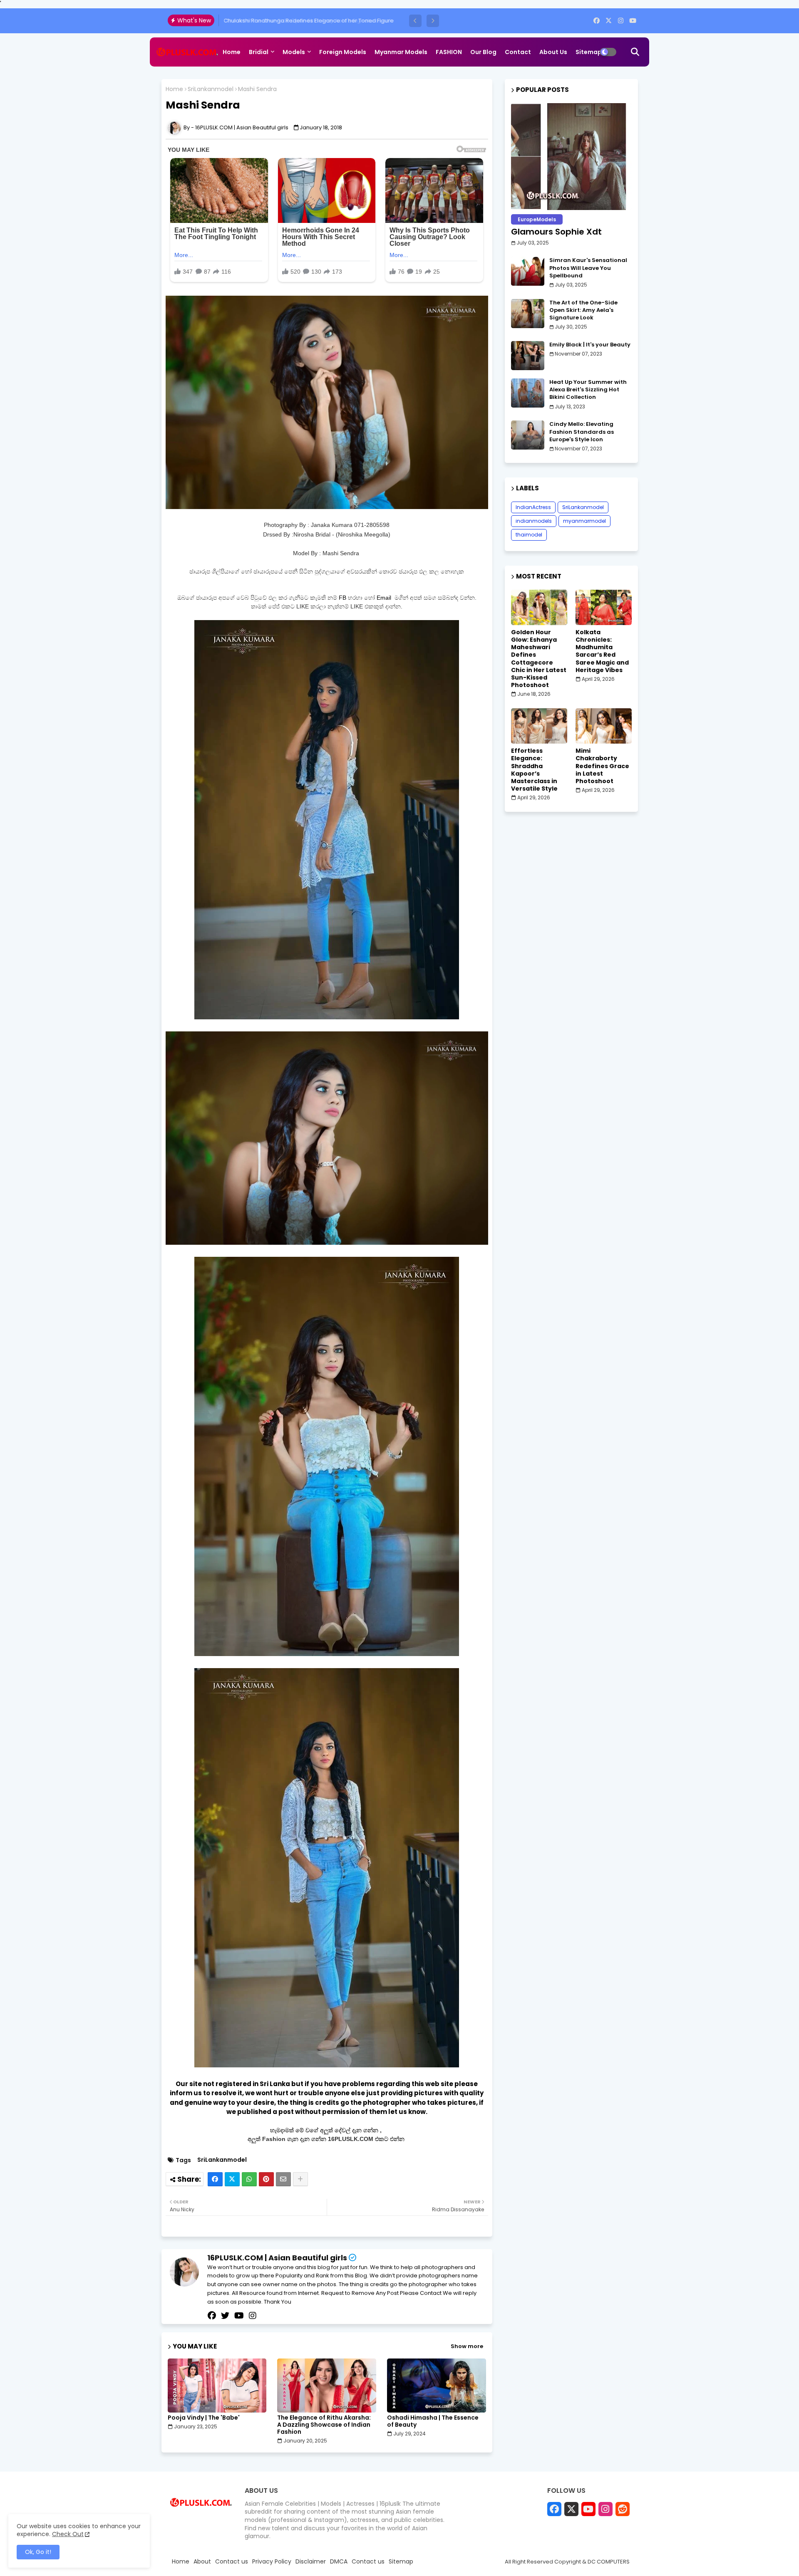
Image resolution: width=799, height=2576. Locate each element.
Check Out (68, 2534)
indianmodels (534, 521)
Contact (518, 52)
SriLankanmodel (211, 89)
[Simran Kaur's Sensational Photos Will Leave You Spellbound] (528, 271)
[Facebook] (215, 2179)
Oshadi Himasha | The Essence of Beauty (433, 2421)
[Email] (283, 2179)
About (202, 2562)
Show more (467, 2346)
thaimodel (529, 535)
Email (385, 598)
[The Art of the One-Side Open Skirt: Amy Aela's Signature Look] (528, 314)
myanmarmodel (584, 521)
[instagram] (621, 21)
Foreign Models (343, 52)
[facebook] (597, 21)
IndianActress (533, 507)
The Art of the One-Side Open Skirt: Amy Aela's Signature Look (583, 310)
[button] (415, 21)
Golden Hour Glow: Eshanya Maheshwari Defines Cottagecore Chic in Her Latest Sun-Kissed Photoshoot (539, 659)
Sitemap (589, 52)
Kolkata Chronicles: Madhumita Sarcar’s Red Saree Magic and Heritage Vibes (602, 651)
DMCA (339, 2562)
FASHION (449, 52)
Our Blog (483, 52)
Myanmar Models (401, 52)
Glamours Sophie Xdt (556, 232)
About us (553, 52)
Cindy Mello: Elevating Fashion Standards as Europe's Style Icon (582, 432)
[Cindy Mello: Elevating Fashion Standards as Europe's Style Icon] (528, 435)
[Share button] (300, 2179)
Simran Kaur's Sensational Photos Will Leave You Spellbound (588, 268)
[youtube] (633, 21)
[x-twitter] (609, 21)
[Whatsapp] (249, 2179)
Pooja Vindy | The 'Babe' (204, 2418)
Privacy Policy (272, 2562)
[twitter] (225, 2316)
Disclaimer (311, 2562)
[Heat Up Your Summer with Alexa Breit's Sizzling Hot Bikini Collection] (528, 393)
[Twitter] (232, 2179)
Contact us (232, 2562)
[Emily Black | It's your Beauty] (528, 356)
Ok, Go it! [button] (38, 2552)
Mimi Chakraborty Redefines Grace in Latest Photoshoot (602, 766)
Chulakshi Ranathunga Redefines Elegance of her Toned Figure (308, 21)
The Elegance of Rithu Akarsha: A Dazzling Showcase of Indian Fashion (324, 2425)
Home (232, 52)
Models (294, 52)
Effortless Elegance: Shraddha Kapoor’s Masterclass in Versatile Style (534, 770)
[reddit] (623, 2509)
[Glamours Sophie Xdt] (571, 157)
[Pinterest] (266, 2179)
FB (342, 598)
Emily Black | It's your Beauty (590, 345)
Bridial (259, 52)
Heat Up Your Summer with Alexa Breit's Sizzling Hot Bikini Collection (588, 390)
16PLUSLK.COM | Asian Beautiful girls (277, 2258)
